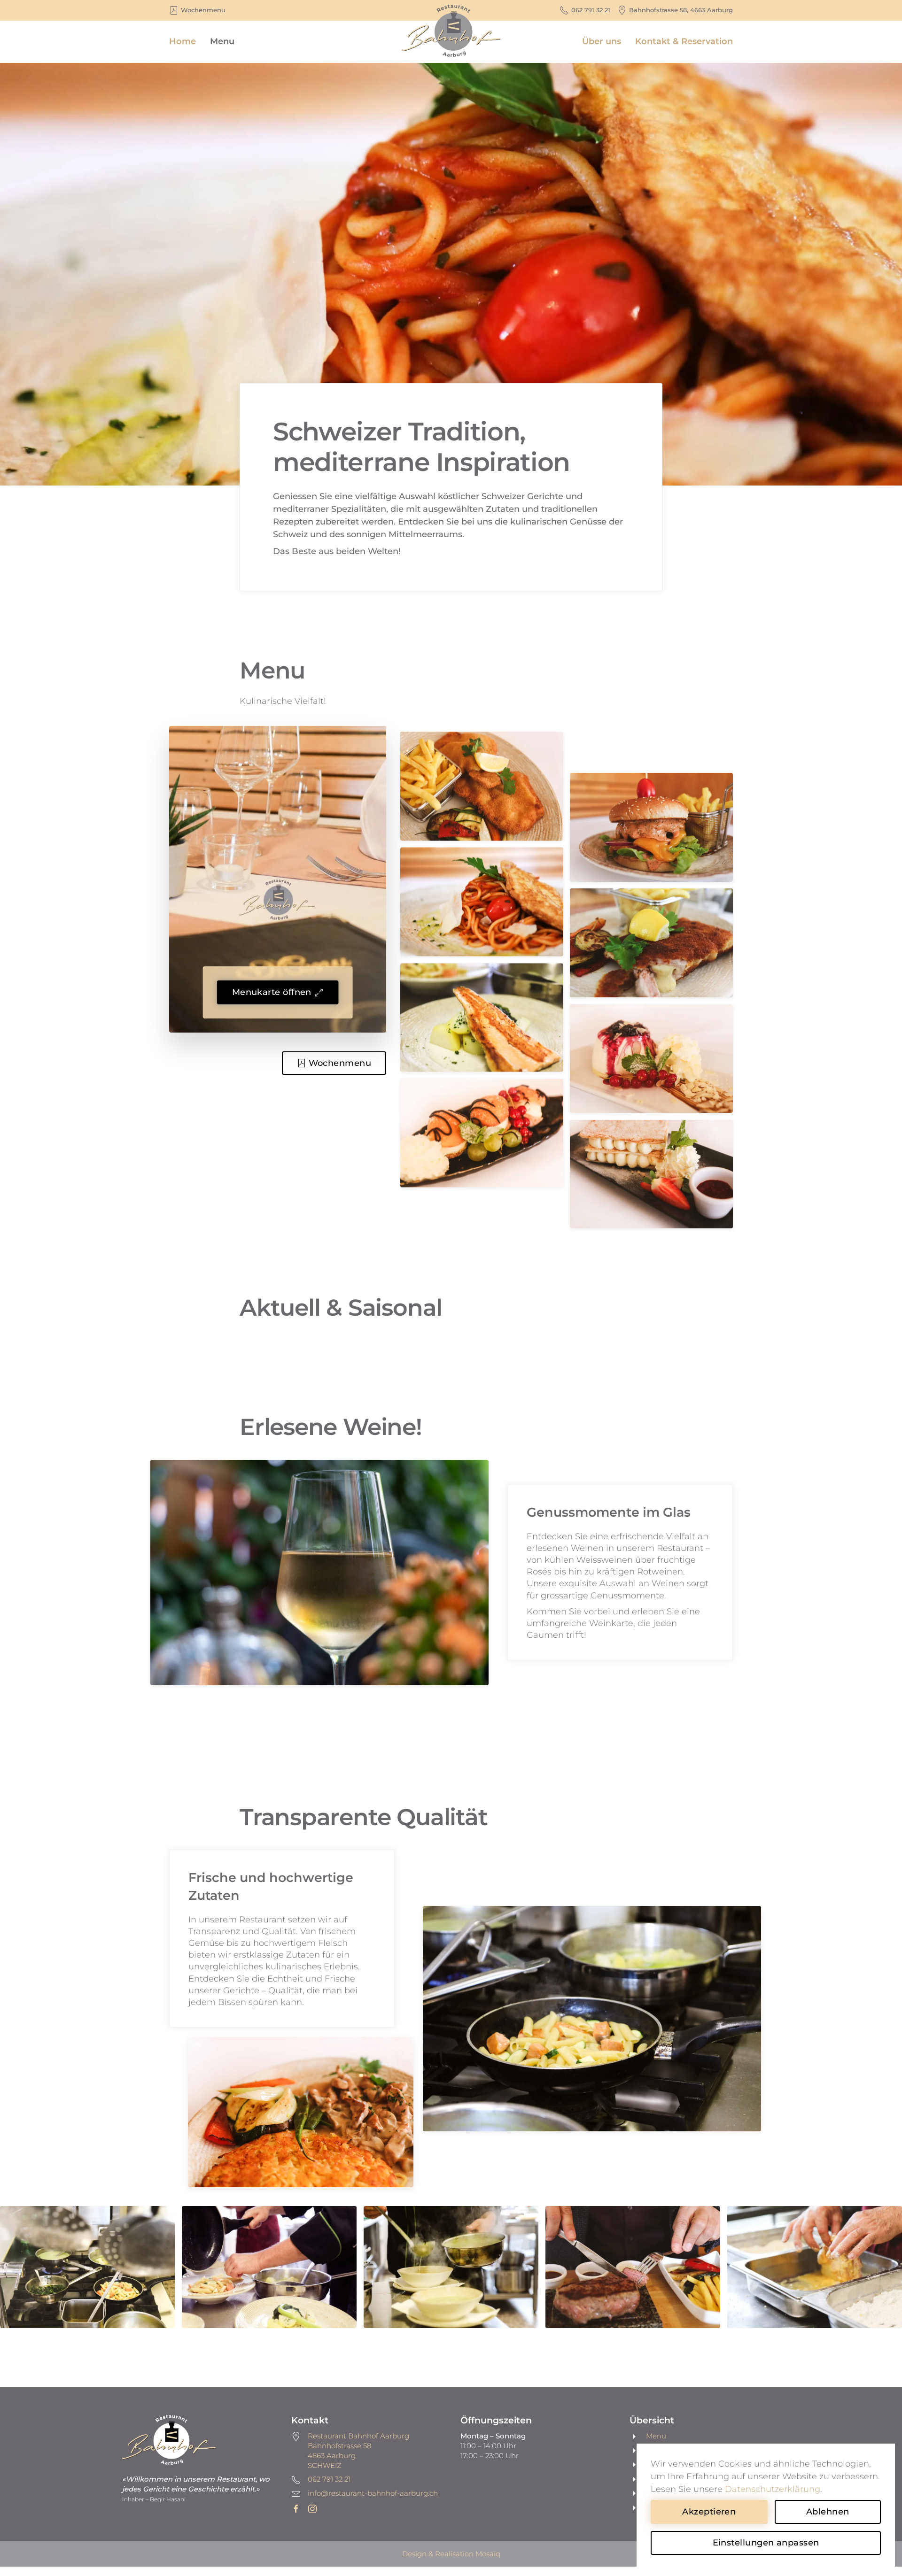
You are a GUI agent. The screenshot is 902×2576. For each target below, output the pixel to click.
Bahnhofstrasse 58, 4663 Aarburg (681, 10)
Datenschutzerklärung (773, 2489)
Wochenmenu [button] (203, 10)
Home (183, 41)
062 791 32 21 (591, 10)
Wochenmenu (340, 1063)
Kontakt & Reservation (684, 41)
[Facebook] (296, 2508)
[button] (482, 786)
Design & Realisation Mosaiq (451, 2554)
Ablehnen (828, 2512)
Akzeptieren (709, 2512)
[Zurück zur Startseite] (451, 42)
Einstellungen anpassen (766, 2543)
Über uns (602, 41)
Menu (222, 41)
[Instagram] (312, 2508)
